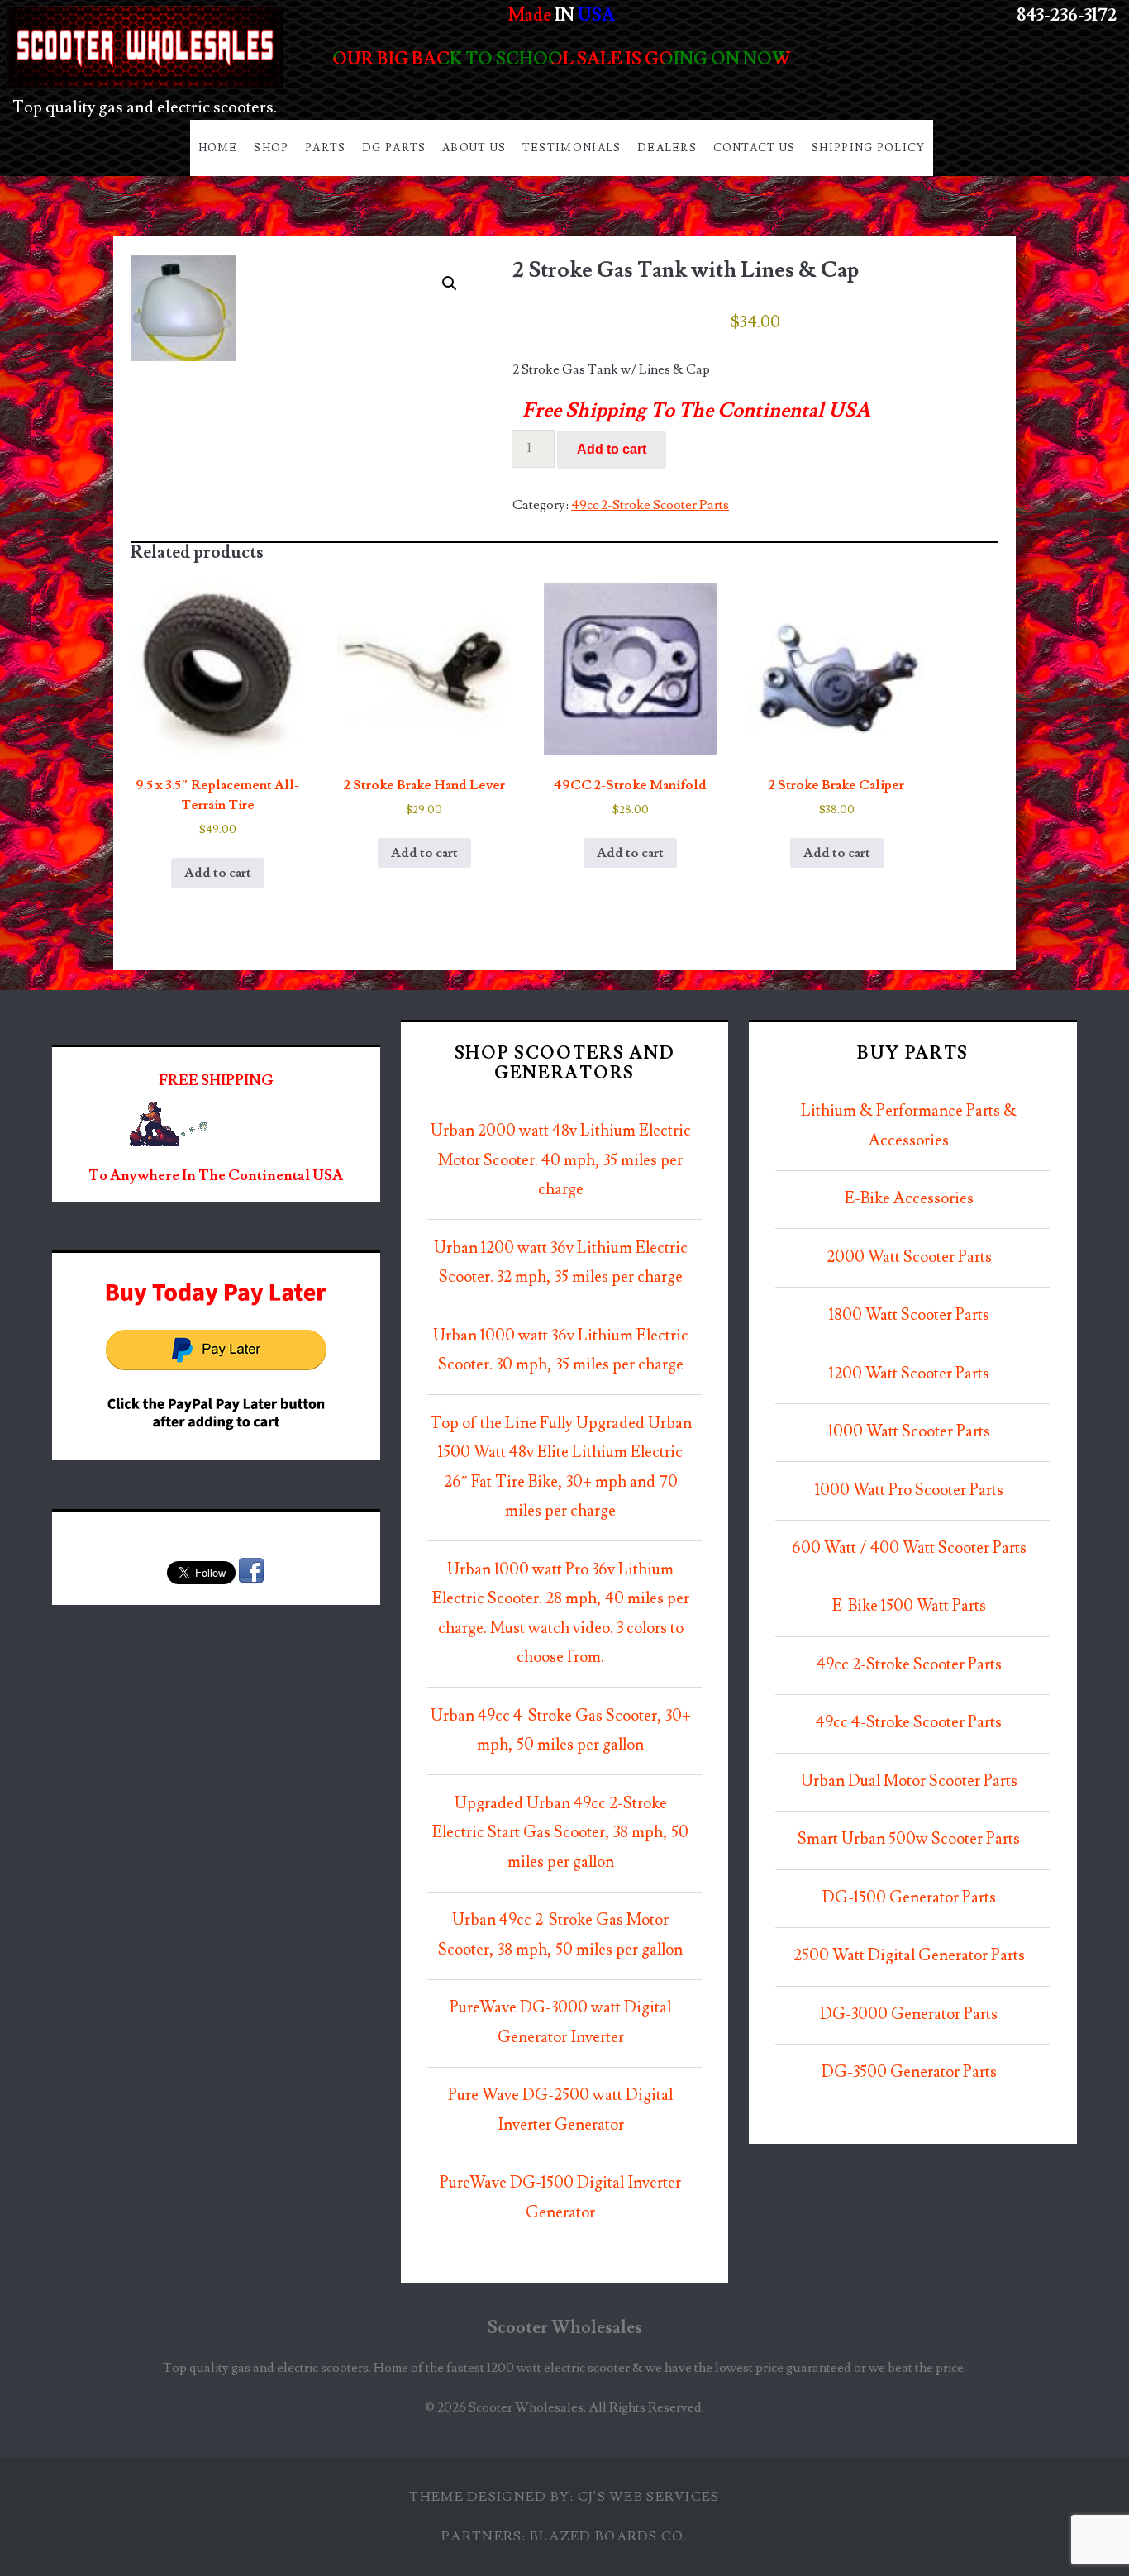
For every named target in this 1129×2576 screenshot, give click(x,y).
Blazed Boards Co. (609, 2536)
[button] (450, 283)
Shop (271, 148)
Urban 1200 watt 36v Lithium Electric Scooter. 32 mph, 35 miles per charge (561, 1263)
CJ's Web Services (649, 2497)
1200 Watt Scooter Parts (909, 1374)
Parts (326, 148)
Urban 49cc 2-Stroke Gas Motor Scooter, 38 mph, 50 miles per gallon (560, 1935)
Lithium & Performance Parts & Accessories (909, 1126)
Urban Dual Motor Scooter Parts (909, 1781)
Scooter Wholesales (565, 2328)
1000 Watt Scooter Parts (909, 1432)
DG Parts (394, 148)
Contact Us (755, 148)
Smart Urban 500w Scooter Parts (909, 1839)
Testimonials (572, 148)
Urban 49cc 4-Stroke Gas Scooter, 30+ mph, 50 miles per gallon (561, 1731)
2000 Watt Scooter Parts (909, 1257)
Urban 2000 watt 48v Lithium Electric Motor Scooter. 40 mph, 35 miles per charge (561, 1160)
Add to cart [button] (218, 873)
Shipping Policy (869, 148)
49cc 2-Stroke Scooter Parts (650, 505)
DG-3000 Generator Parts (909, 2014)
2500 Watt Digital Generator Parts (909, 1956)
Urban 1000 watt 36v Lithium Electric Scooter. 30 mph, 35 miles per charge (561, 1351)
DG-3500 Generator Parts (909, 2072)
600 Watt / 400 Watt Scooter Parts (909, 1548)
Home (218, 148)
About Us (474, 148)
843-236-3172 (1067, 15)
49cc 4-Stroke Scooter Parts (909, 1723)
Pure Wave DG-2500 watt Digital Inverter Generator (560, 2110)
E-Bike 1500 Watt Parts (909, 1606)
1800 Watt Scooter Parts (909, 1315)
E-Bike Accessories (909, 1199)
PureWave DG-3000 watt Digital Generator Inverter (560, 2023)
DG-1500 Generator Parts (909, 1898)
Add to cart (612, 449)
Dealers (667, 148)
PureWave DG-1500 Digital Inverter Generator (560, 2198)
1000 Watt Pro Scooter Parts (909, 1490)
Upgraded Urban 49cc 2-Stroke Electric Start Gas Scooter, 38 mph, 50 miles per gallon (560, 1833)
